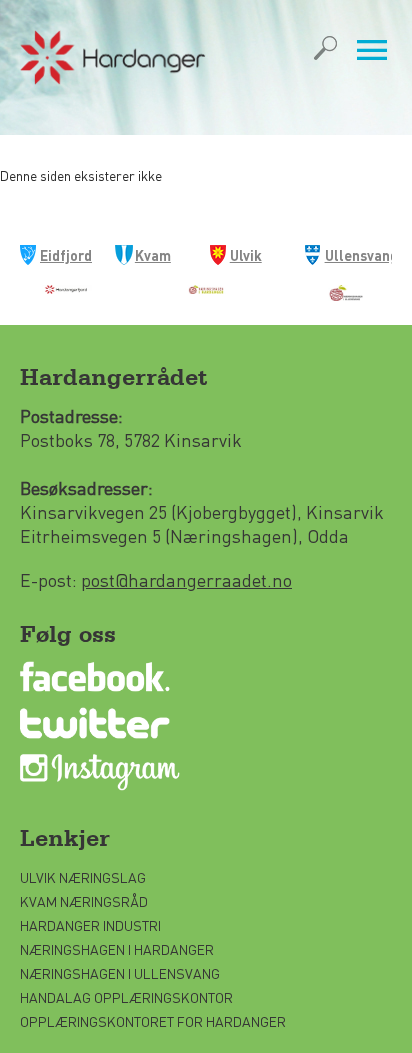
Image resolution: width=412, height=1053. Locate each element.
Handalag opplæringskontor (126, 997)
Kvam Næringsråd (85, 901)
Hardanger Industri (90, 925)
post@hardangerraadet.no (186, 579)
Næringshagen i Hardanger (117, 949)
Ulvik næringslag (83, 877)
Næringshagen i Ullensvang (120, 973)
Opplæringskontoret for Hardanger (153, 1021)
